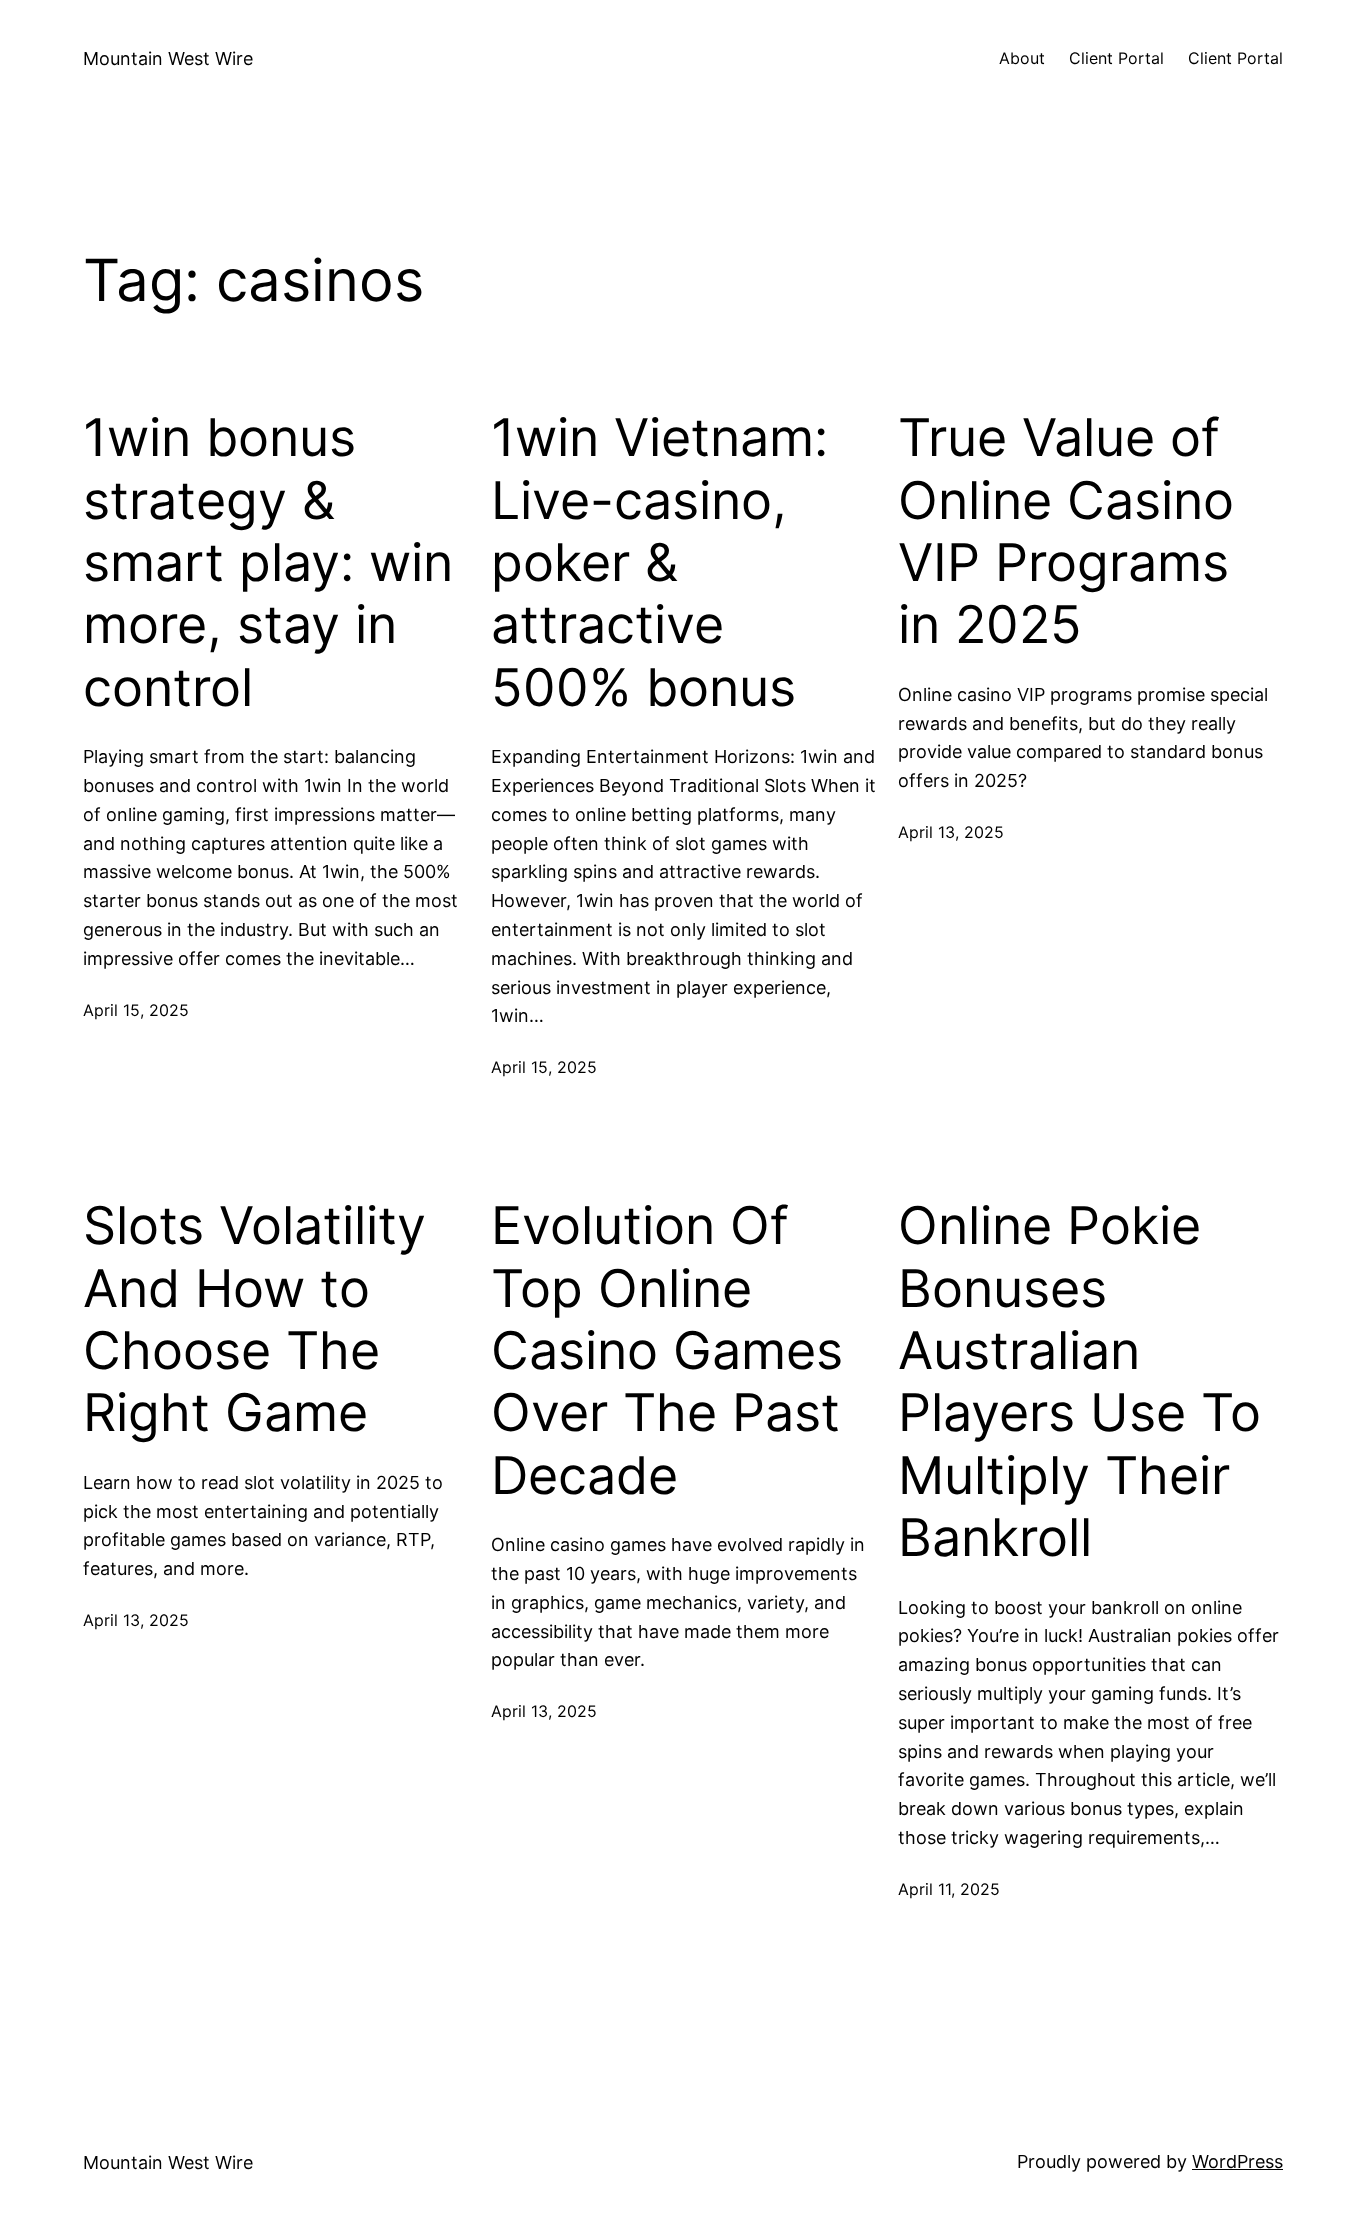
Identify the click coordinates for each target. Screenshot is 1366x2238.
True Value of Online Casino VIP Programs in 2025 (1066, 531)
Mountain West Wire (168, 58)
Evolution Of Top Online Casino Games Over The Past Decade (667, 1351)
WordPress (1237, 2161)
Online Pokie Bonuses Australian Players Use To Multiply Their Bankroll (1079, 1382)
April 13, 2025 (951, 832)
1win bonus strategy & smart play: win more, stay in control (268, 563)
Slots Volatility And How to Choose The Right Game (254, 1319)
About (1022, 58)
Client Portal (1116, 58)
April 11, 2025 (949, 1889)
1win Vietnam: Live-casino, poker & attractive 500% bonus (659, 563)
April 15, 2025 (136, 1010)
